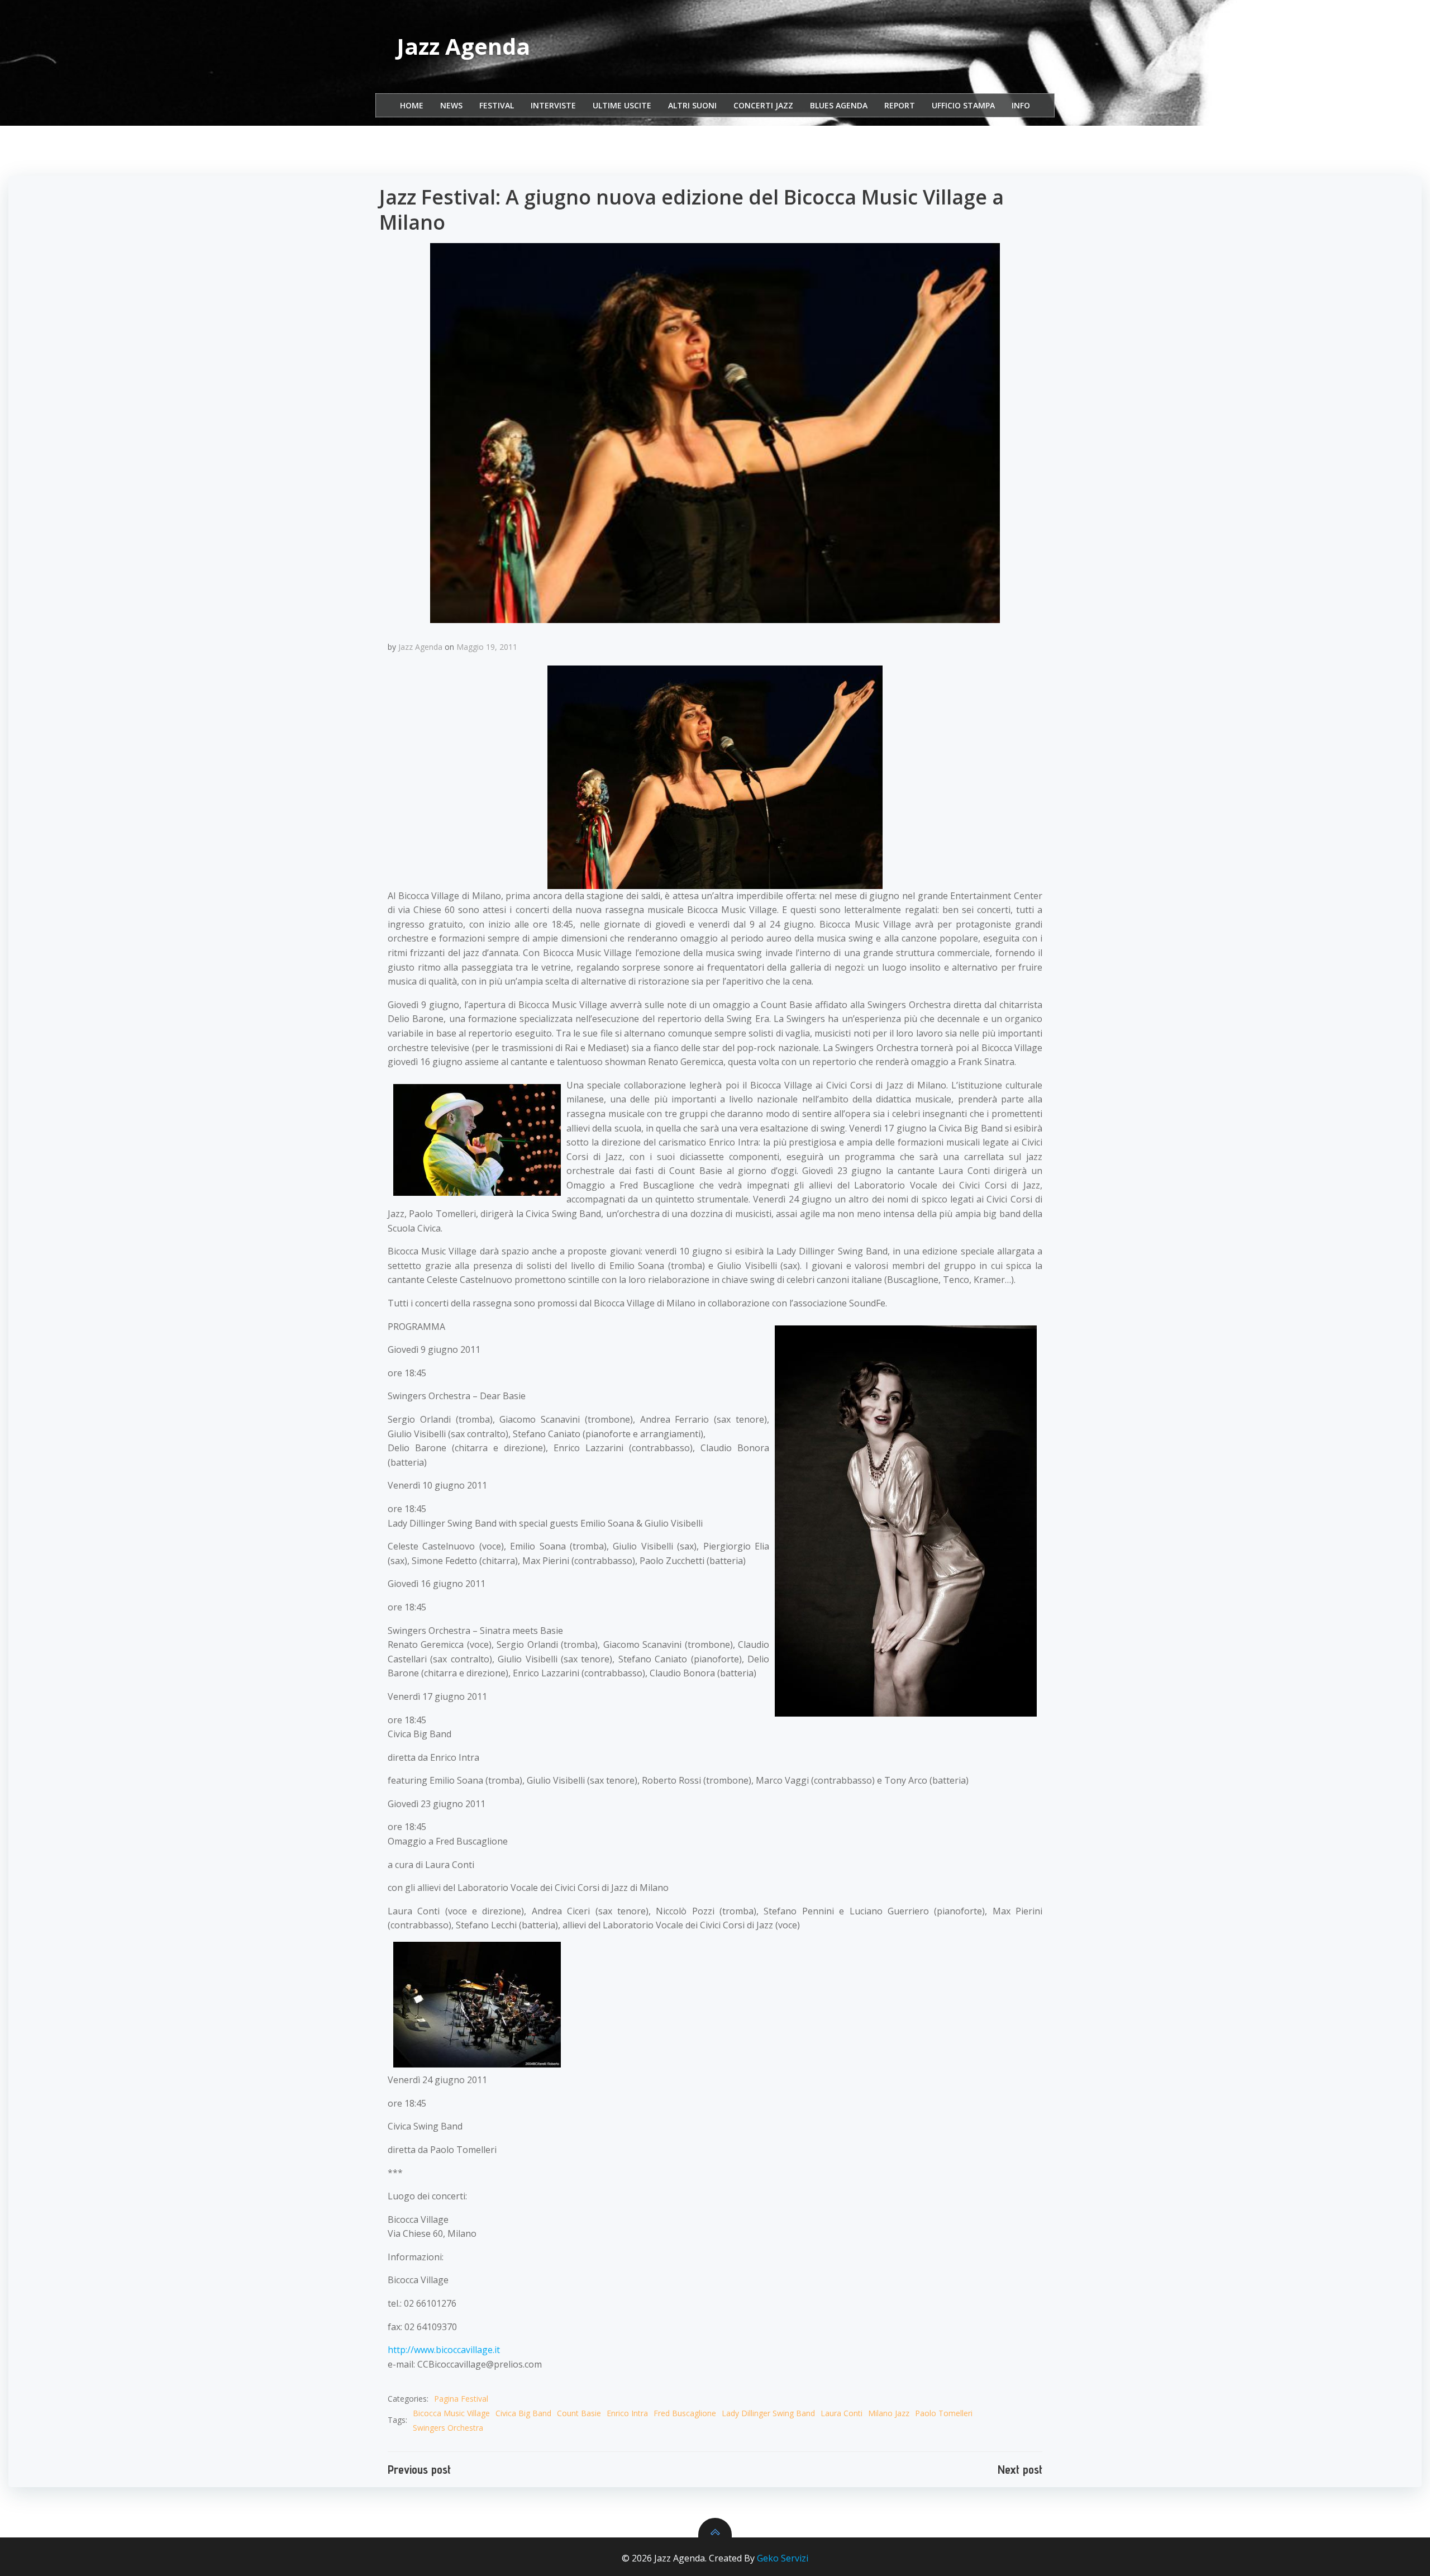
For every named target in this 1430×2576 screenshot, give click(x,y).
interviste (553, 105)
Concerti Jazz (763, 105)
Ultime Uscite (622, 105)
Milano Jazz (889, 2413)
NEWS (451, 105)
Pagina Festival (461, 2399)
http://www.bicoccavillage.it (444, 2350)
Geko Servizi (783, 2558)
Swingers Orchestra (448, 2428)
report (900, 105)
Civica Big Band (523, 2413)
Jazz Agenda (420, 647)
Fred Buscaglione (685, 2413)
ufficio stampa (963, 105)
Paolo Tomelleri (944, 2413)
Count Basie (579, 2413)
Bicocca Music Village (451, 2413)
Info (1021, 105)
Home (412, 105)
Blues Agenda (839, 105)
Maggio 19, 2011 (487, 647)
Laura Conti (842, 2413)
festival (497, 105)
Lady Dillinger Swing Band (768, 2413)
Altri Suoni (692, 105)
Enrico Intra (627, 2413)
